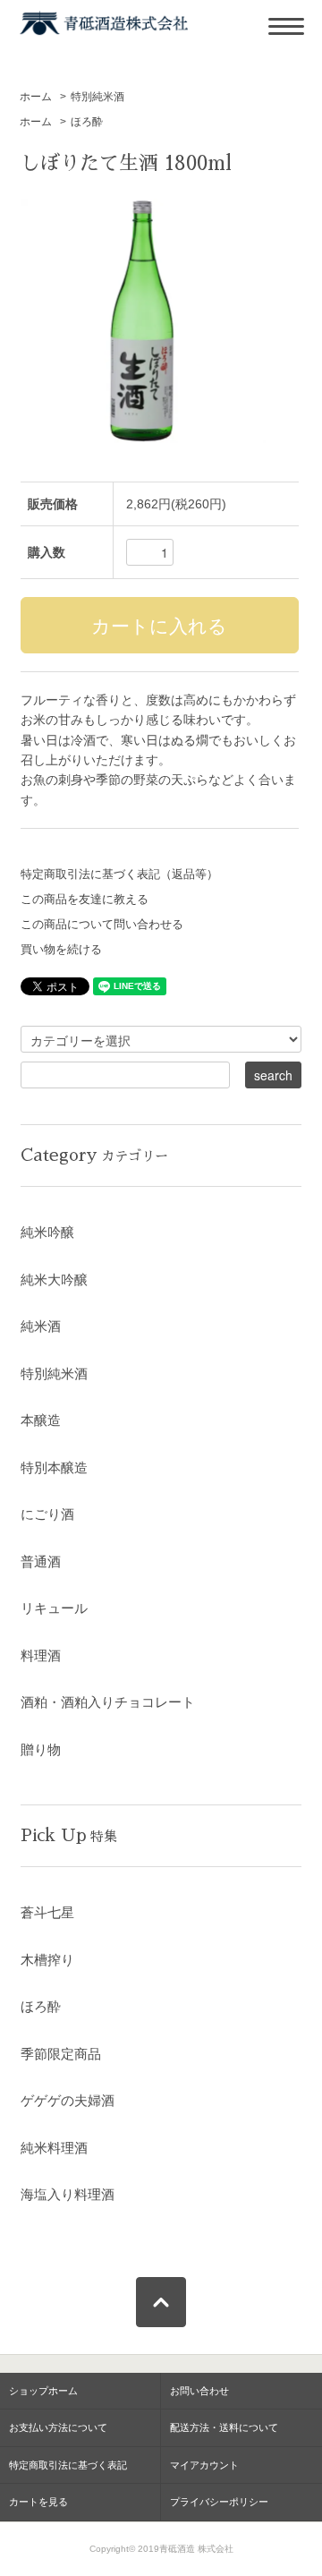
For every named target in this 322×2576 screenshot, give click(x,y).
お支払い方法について (58, 2427)
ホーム (36, 97)
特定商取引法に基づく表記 (68, 2465)
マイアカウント (204, 2465)
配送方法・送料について (224, 2427)
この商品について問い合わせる (102, 925)
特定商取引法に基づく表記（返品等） (119, 874)
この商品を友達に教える (85, 900)
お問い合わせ (199, 2391)
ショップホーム (43, 2391)
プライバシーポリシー (219, 2502)
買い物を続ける (61, 950)
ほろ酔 (87, 122)
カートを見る (38, 2502)
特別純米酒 (97, 97)
